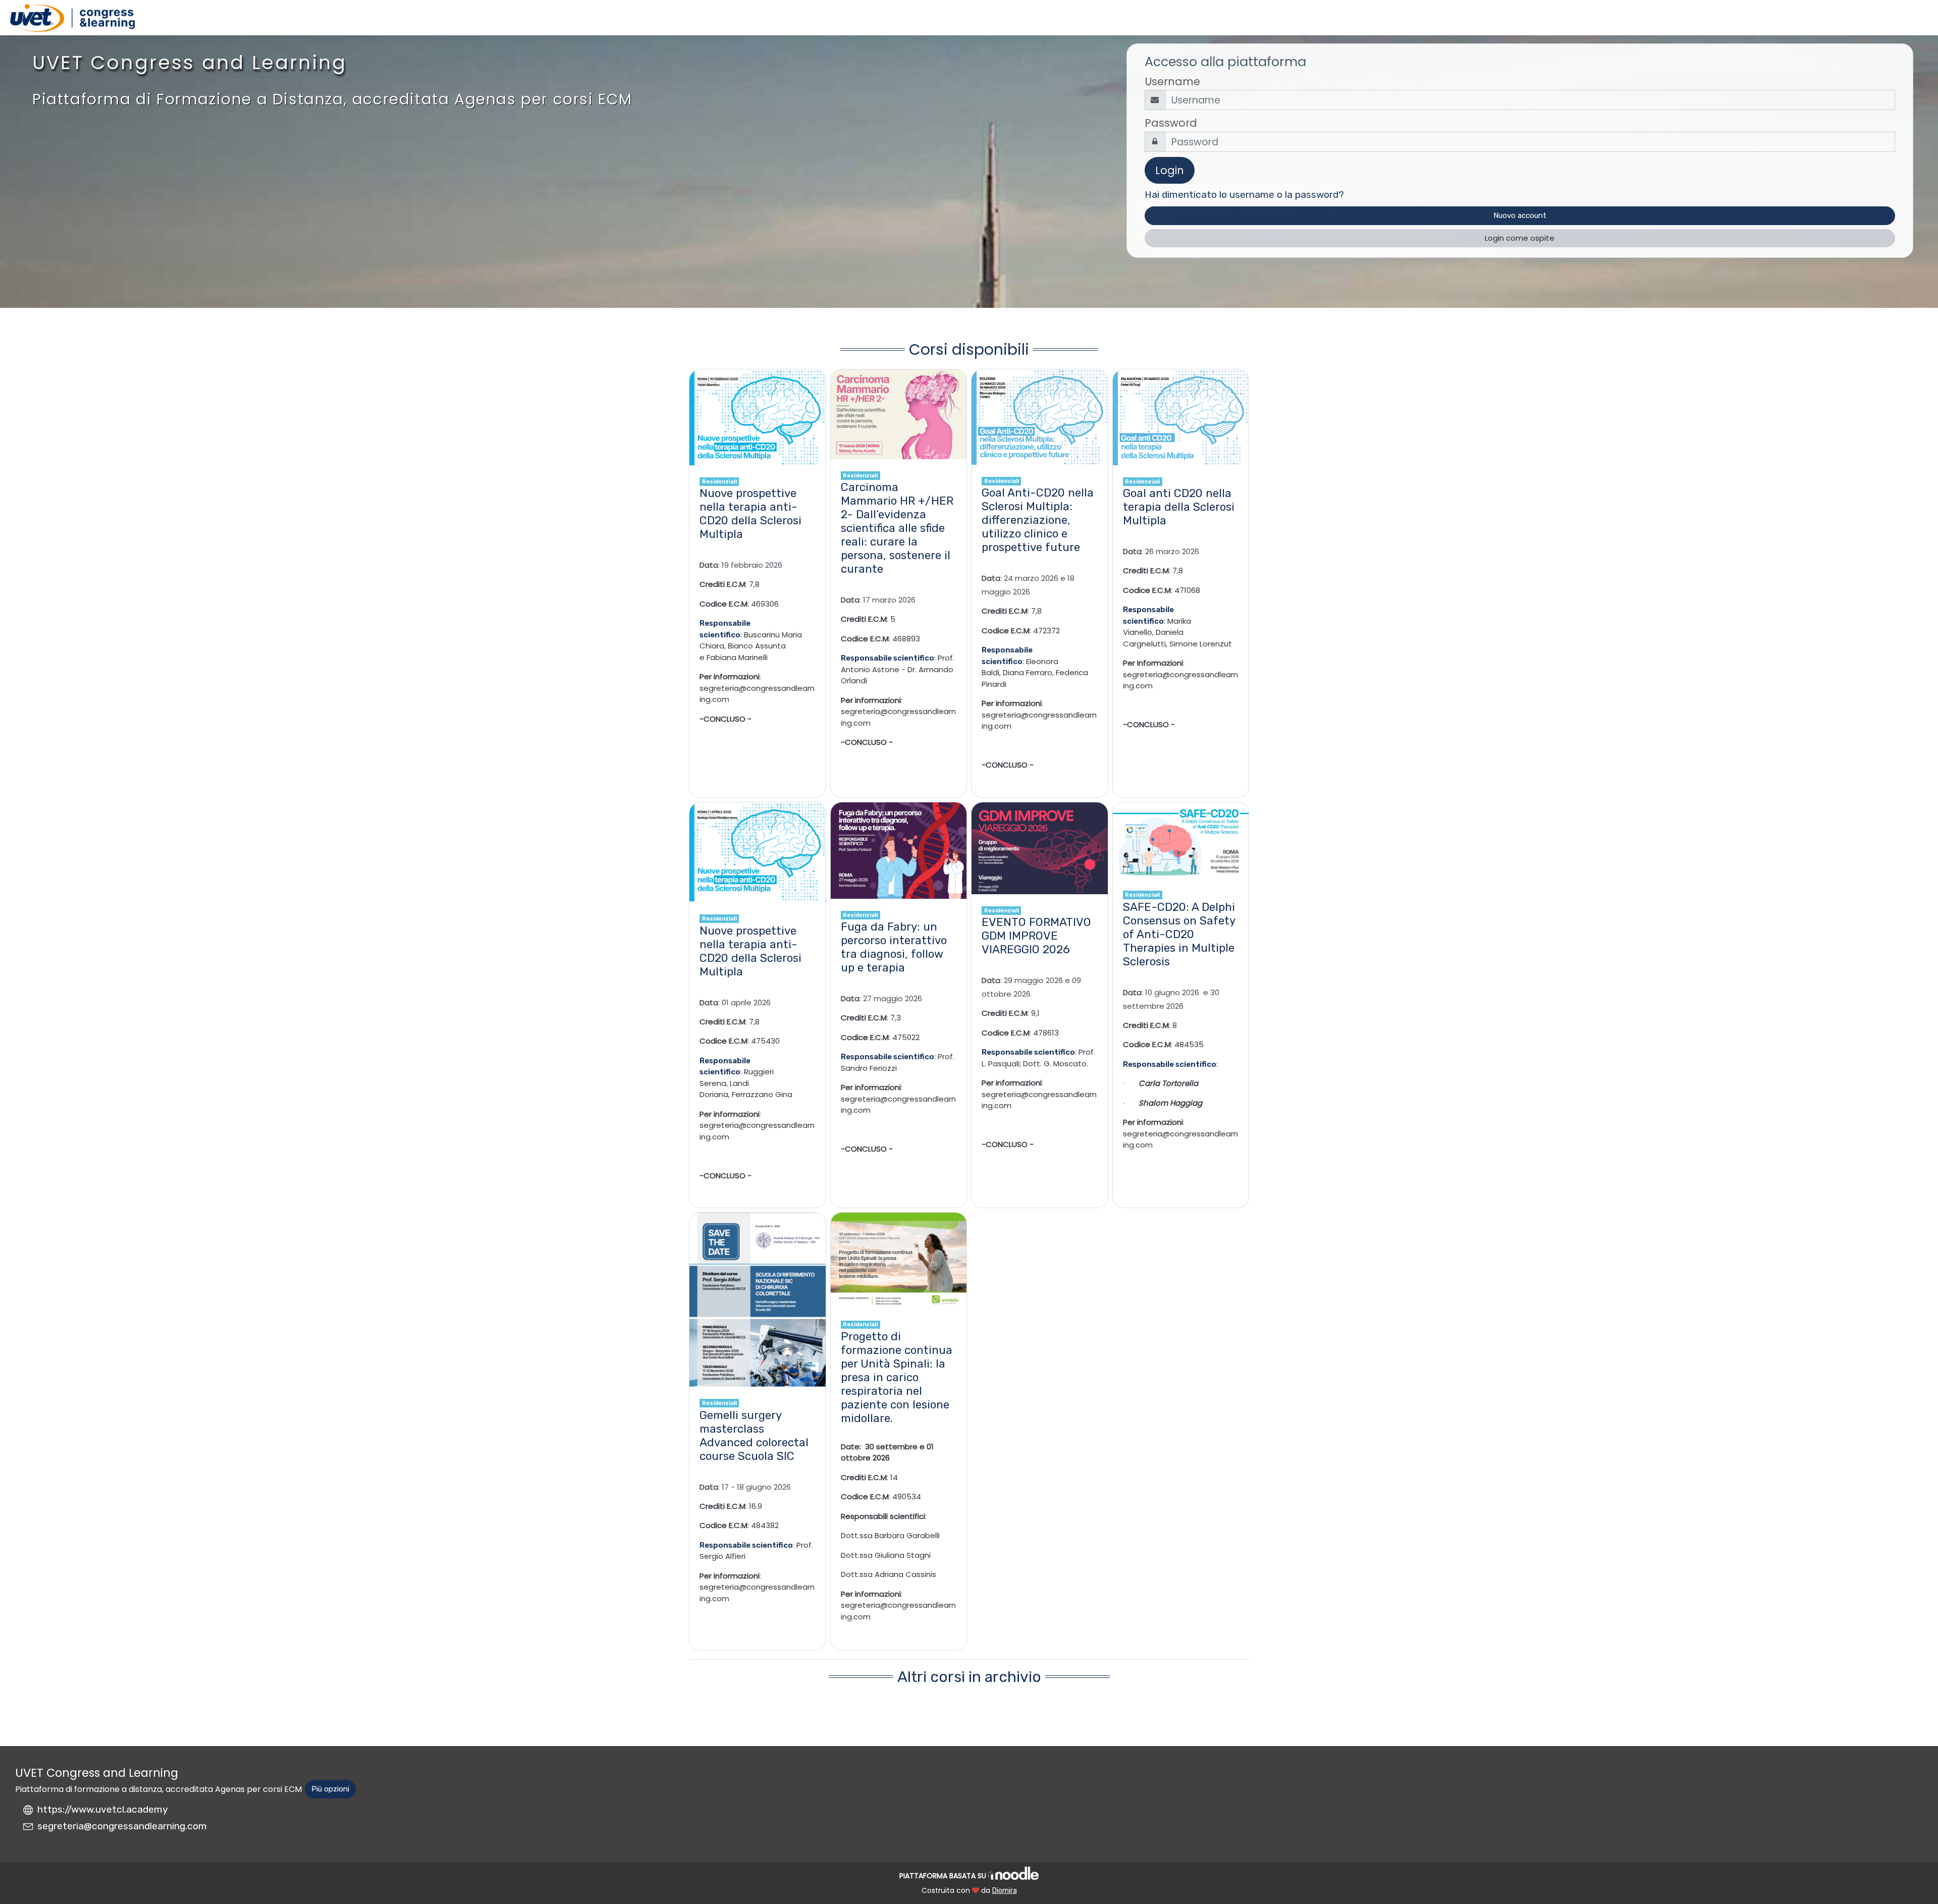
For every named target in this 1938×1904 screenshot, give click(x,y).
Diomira (1005, 1891)
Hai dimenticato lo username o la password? (1244, 195)
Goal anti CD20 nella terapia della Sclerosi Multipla (1179, 507)
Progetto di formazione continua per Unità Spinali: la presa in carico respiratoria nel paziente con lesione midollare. (897, 1377)
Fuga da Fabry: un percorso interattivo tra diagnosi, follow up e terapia (894, 947)
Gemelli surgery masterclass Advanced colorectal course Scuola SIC (754, 1436)
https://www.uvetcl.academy (103, 1809)
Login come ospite (1520, 238)
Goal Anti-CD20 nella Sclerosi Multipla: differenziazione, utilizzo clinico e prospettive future (1038, 520)
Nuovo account (1520, 215)
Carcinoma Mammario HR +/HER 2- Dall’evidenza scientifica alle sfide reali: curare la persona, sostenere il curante (897, 528)
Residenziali (719, 481)
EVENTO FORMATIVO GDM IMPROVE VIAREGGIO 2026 (1036, 936)
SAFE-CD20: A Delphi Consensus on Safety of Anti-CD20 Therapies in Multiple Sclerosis (1179, 934)
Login (1170, 170)
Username (1172, 81)
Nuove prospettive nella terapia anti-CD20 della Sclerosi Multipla (750, 514)
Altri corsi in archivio (969, 1677)
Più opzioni (330, 1789)
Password (1171, 123)
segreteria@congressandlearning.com (122, 1826)
